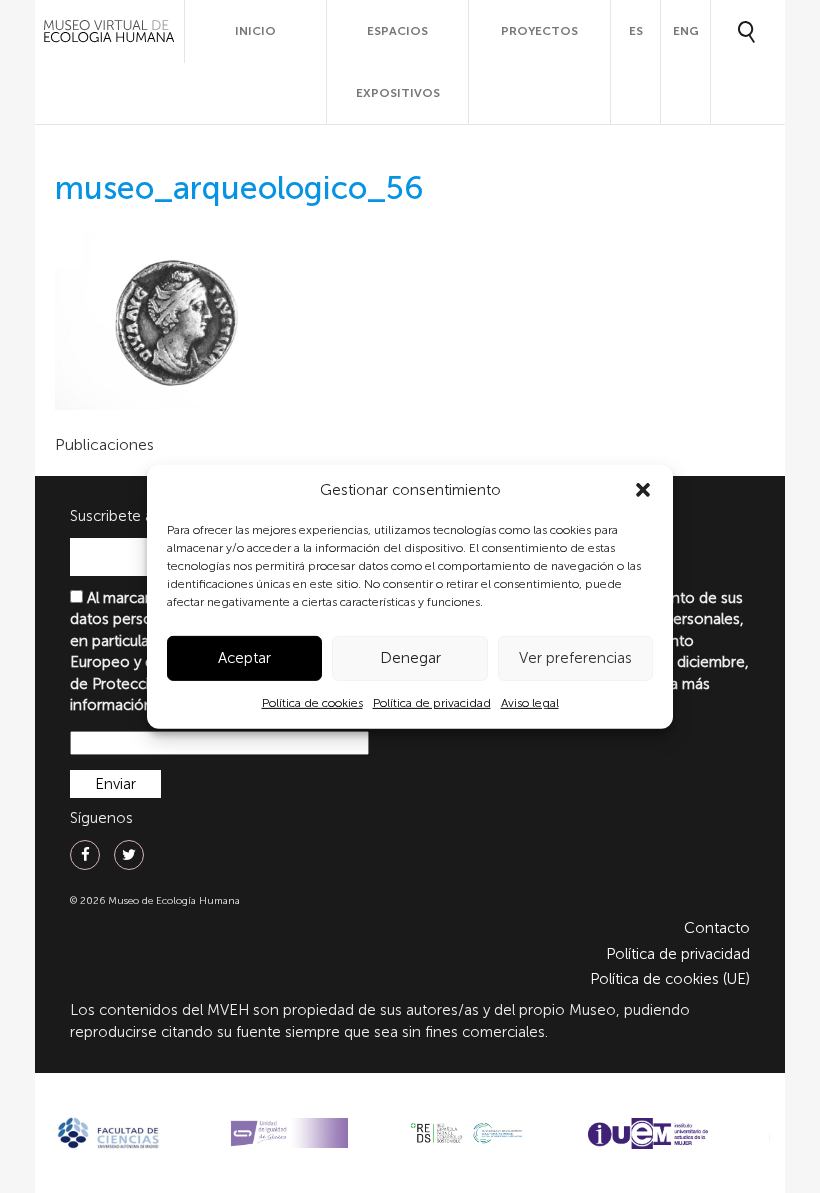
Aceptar (244, 658)
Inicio (255, 31)
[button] (643, 490)
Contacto (717, 928)
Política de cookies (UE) (670, 979)
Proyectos (539, 31)
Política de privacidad (432, 703)
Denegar (410, 658)
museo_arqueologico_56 (239, 188)
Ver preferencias (575, 658)
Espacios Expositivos (398, 62)
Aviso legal (530, 703)
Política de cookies (312, 703)
